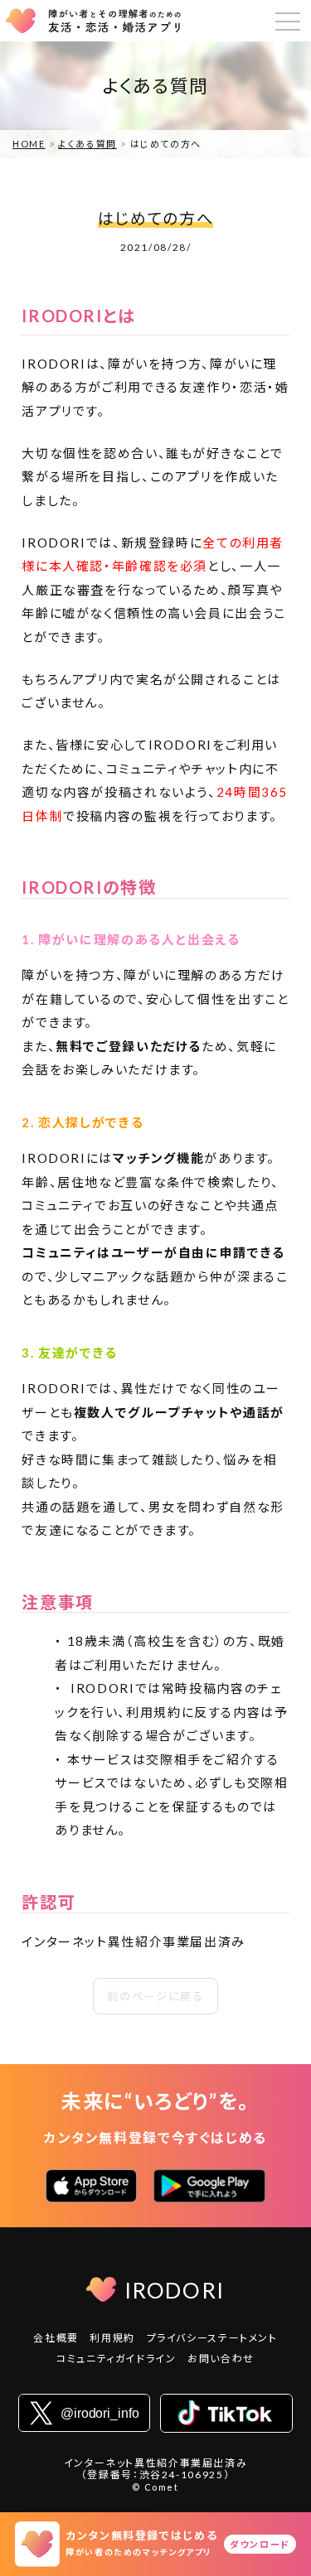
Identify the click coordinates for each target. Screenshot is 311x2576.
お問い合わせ (221, 2359)
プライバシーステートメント (212, 2338)
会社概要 (56, 2338)
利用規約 (112, 2338)
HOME (29, 144)
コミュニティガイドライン (117, 2359)
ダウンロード (260, 2544)
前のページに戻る (155, 1996)
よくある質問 (87, 144)
